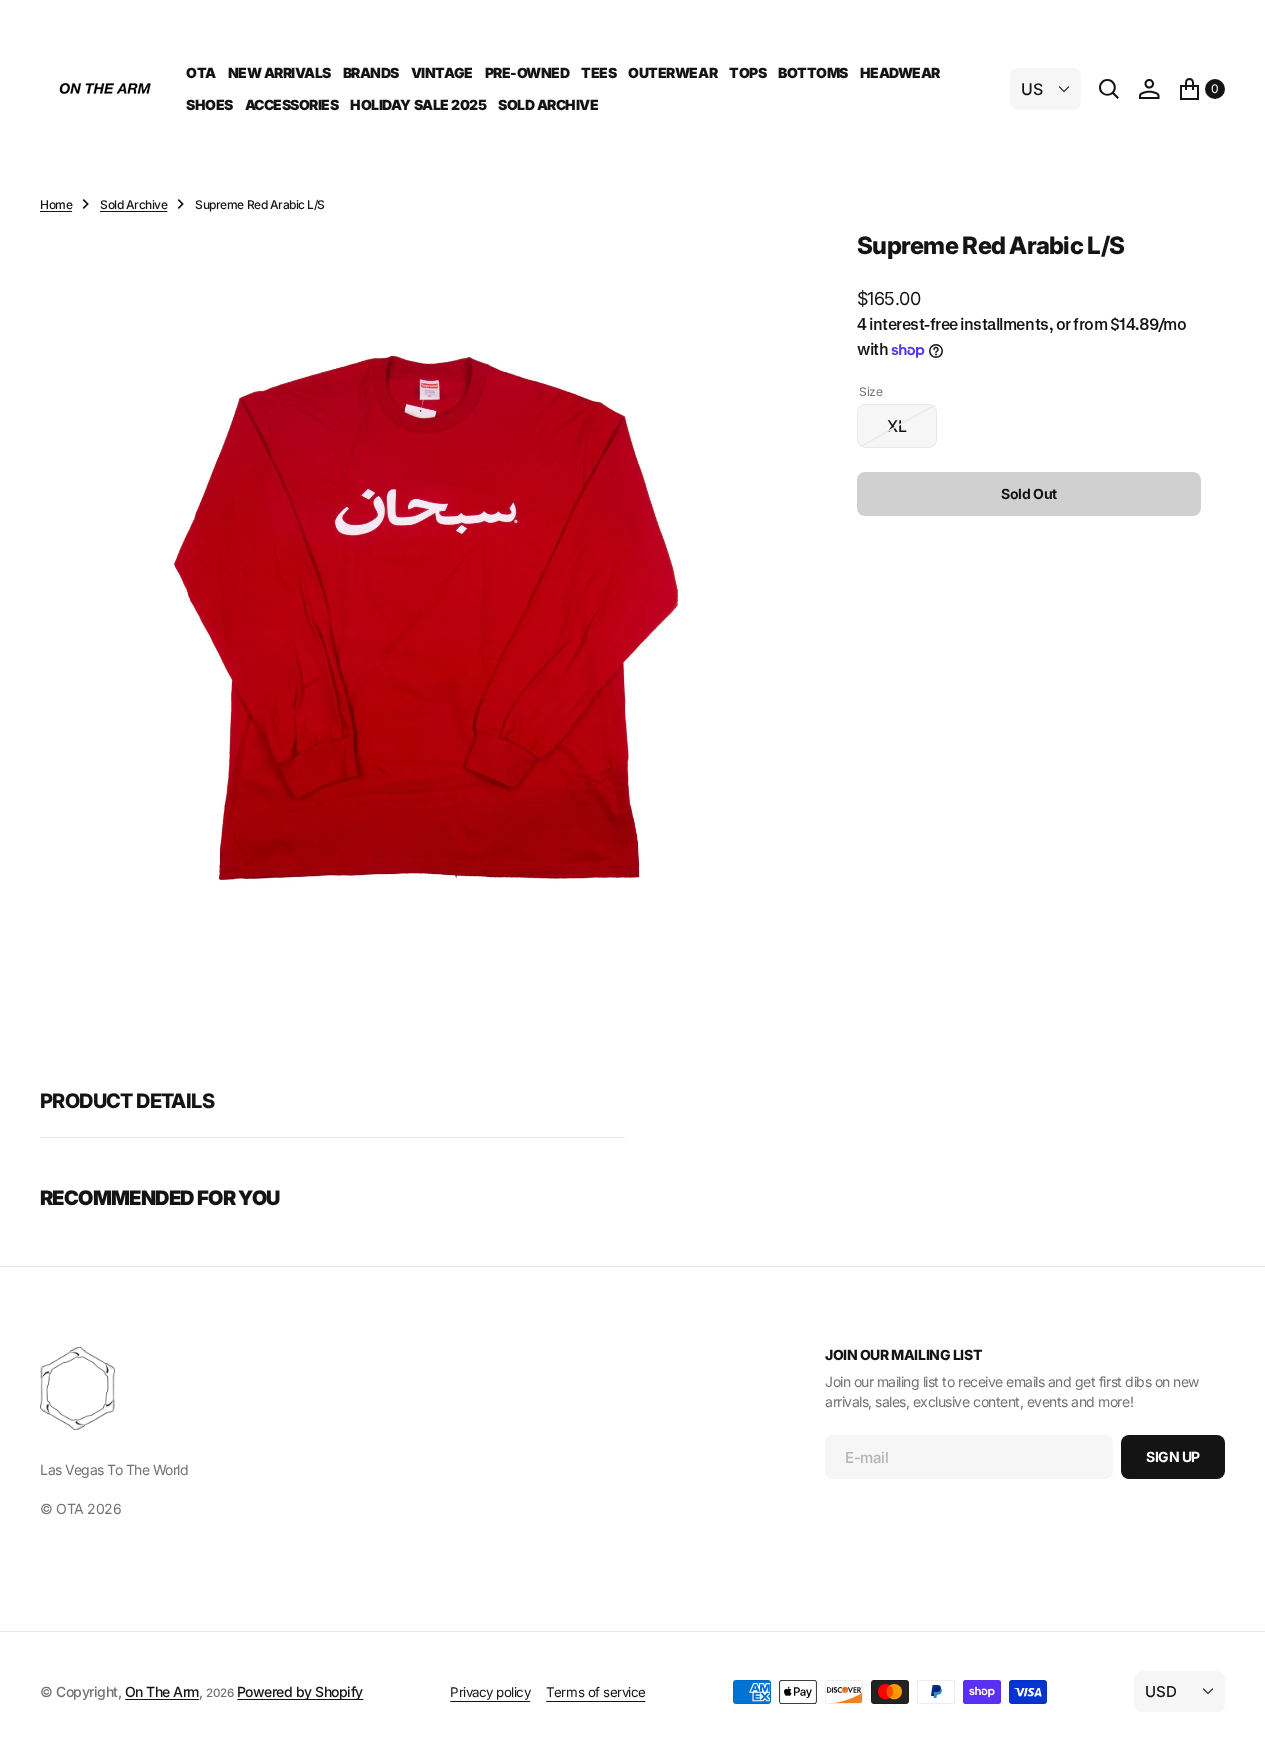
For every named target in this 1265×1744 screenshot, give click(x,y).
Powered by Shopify (300, 1691)
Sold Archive (133, 204)
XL (912, 432)
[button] (1149, 89)
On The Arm (162, 1691)
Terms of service (595, 1692)
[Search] (1109, 89)
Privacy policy (490, 1692)
